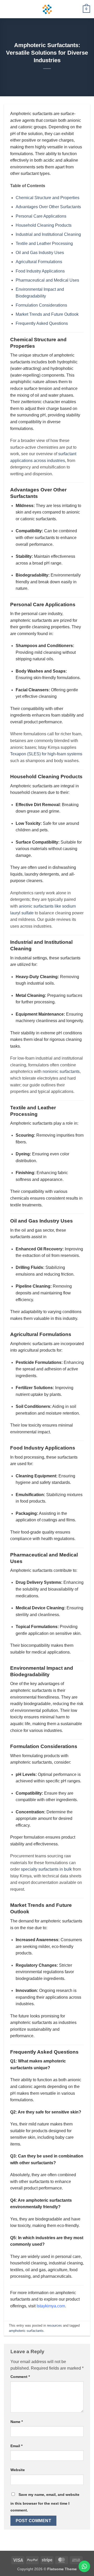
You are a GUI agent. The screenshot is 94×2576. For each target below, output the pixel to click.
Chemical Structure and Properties (48, 198)
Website (18, 2470)
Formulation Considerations (41, 305)
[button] (7, 9)
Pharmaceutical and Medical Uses (47, 280)
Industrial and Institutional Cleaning (48, 234)
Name (17, 2422)
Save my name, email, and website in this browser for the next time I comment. (45, 2502)
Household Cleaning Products (44, 225)
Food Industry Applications (40, 271)
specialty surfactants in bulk (46, 1869)
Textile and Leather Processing (44, 243)
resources (54, 2325)
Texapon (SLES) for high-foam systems (46, 754)
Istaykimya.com (51, 2306)
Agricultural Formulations (39, 262)
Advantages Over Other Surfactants (48, 207)
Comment (20, 2377)
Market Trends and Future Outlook (47, 314)
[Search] (77, 9)
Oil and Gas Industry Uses (40, 253)
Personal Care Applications (41, 216)
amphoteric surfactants (26, 2331)
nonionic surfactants (61, 1071)
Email (16, 2446)
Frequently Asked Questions (42, 323)
